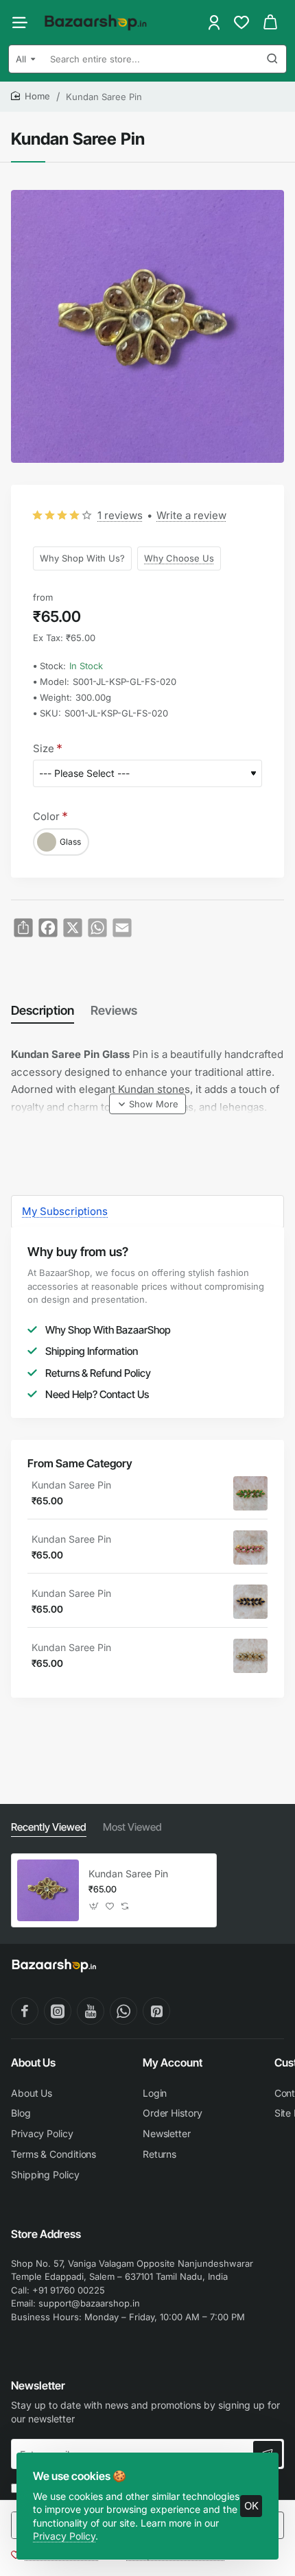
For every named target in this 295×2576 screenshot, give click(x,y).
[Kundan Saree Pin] (250, 1493)
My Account (173, 2062)
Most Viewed (132, 1827)
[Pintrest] (156, 2011)
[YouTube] (91, 2011)
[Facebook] (25, 2011)
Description (43, 1010)
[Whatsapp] (123, 2011)
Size (44, 748)
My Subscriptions (65, 1211)
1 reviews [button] (120, 515)
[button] (147, 1104)
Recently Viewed (49, 1827)
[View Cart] (270, 22)
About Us (33, 2062)
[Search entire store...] (272, 59)
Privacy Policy (64, 2536)
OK (251, 2506)
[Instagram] (58, 2011)
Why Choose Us (179, 557)
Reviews (114, 1010)
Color (46, 816)
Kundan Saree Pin (71, 1485)
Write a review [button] (191, 515)
